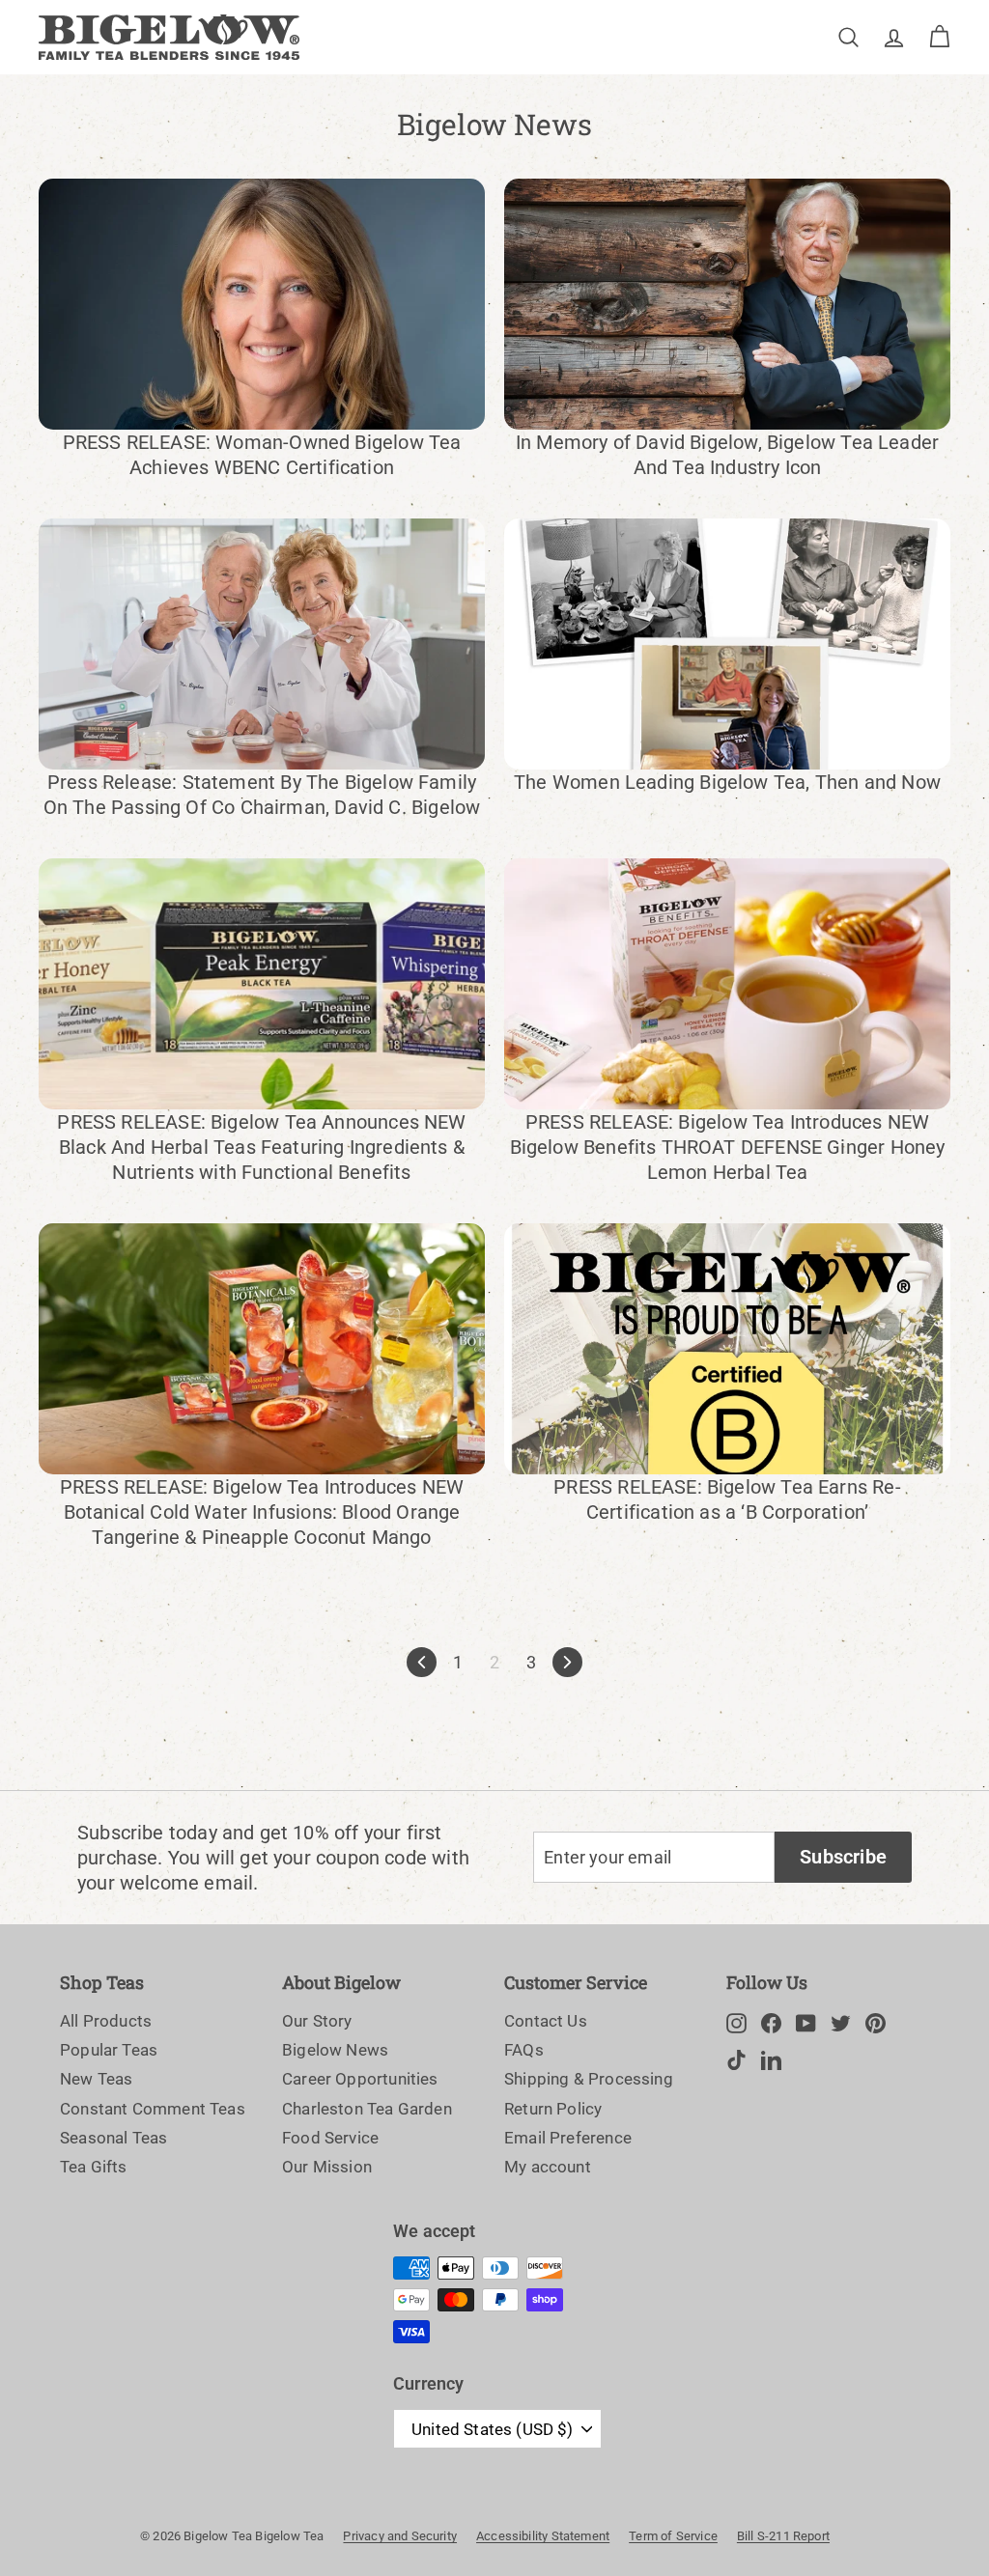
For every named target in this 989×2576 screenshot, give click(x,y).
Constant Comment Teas (153, 2109)
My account (548, 2167)
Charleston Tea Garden (367, 2109)
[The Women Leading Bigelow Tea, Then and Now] (727, 644)
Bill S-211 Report (783, 2536)
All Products (106, 2021)
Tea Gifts (94, 2167)
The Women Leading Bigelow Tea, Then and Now (727, 782)
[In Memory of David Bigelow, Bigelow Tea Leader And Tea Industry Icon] (727, 304)
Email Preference (568, 2138)
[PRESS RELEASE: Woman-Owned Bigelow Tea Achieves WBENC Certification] (262, 304)
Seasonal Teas (113, 2138)
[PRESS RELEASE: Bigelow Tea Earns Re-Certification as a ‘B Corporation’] (727, 1349)
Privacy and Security (400, 2536)
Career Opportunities (360, 2079)
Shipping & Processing (589, 2079)
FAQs (524, 2050)
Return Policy (553, 2109)
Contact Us (546, 2021)
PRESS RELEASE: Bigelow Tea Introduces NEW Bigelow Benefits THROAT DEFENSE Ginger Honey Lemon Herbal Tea (728, 1147)
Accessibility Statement (543, 2536)
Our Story (317, 2021)
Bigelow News (335, 2050)
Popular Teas (109, 2050)
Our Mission (327, 2167)
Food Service (330, 2138)
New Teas (96, 2079)
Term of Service (673, 2536)
